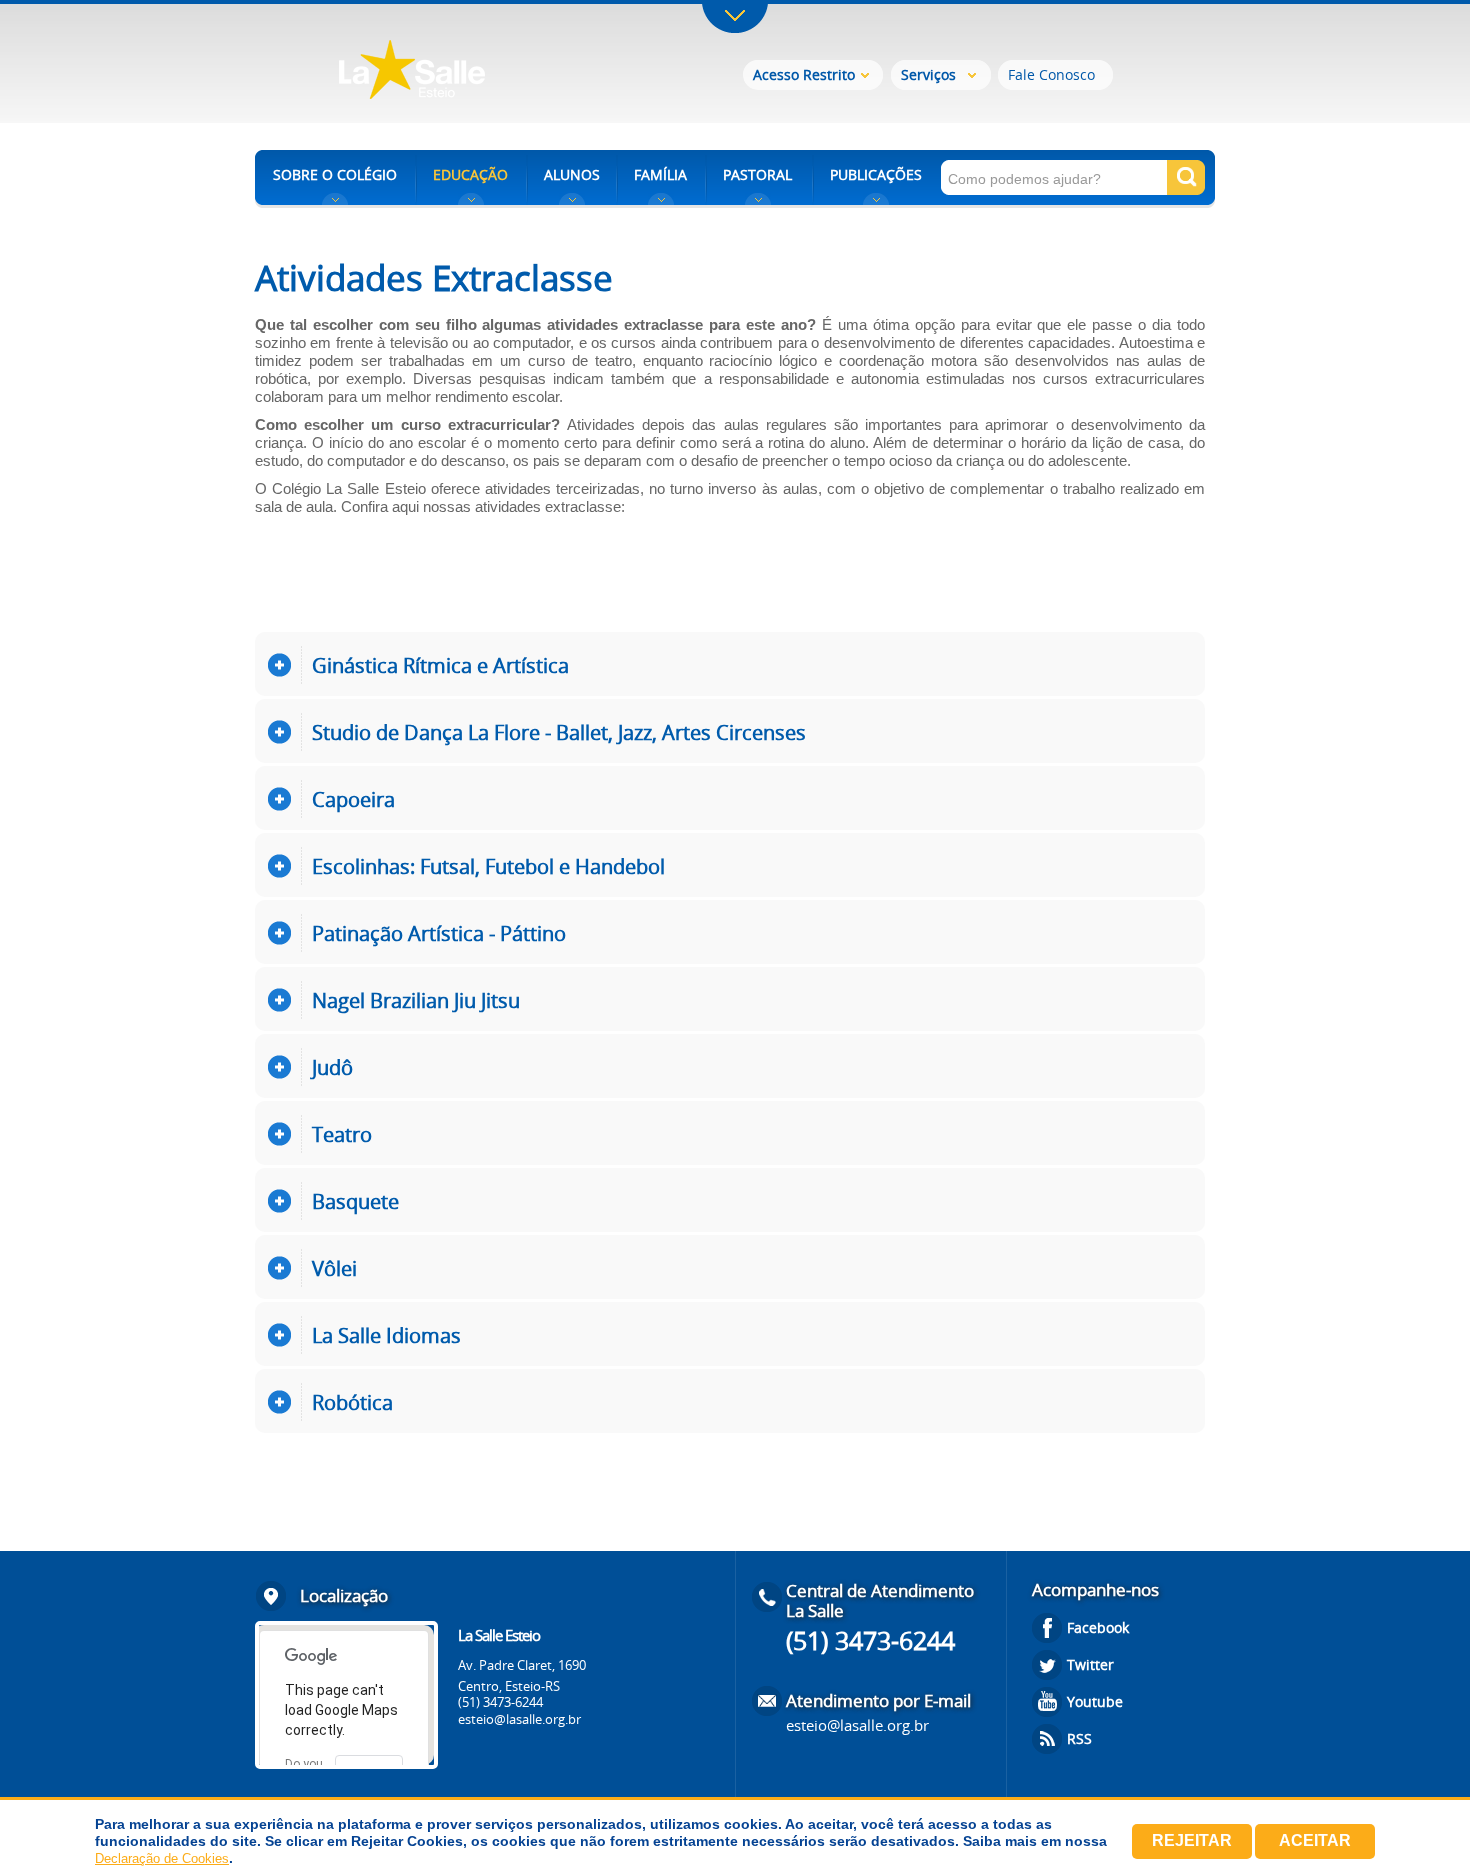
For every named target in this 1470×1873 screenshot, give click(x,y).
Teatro (342, 1134)
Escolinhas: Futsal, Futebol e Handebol (488, 866)
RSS (1079, 1738)
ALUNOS (572, 174)
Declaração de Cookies (162, 1858)
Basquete (355, 1201)
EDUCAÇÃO (470, 174)
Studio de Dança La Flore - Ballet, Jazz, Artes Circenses (559, 732)
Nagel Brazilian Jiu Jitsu (416, 1000)
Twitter (1090, 1664)
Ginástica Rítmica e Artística (440, 665)
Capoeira (353, 799)
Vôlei (334, 1268)
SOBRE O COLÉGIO (335, 174)
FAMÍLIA (660, 174)
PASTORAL (757, 174)
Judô (332, 1067)
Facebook (1098, 1627)
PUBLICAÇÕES (876, 174)
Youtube (1095, 1701)
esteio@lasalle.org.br (519, 1719)
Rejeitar (1192, 1840)
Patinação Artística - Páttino (439, 933)
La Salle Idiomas (386, 1335)
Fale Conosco (1051, 74)
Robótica (352, 1402)
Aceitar (1315, 1840)
